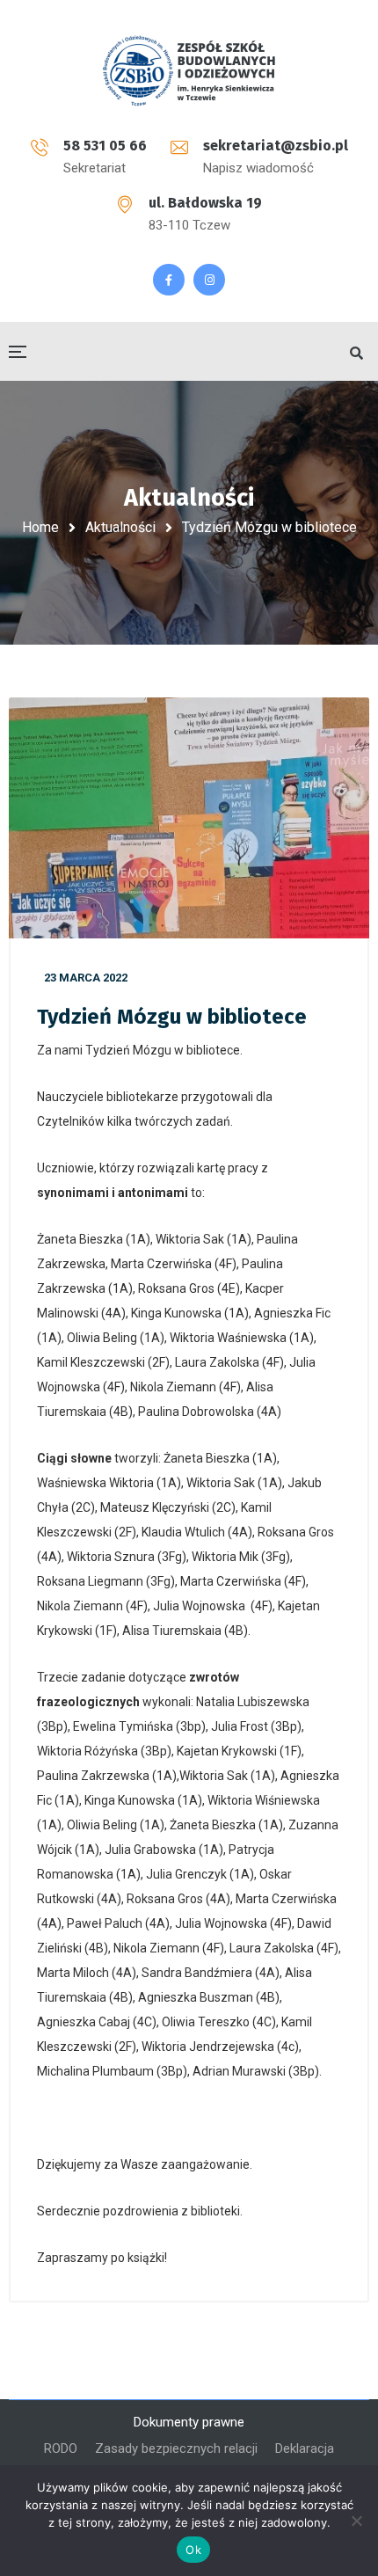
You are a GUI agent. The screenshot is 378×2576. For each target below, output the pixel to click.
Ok (193, 2550)
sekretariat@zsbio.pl (276, 146)
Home (40, 527)
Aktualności (120, 527)
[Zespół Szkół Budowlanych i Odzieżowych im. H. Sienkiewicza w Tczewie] (189, 70)
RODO (61, 2448)
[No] (356, 2521)
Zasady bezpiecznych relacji (176, 2448)
